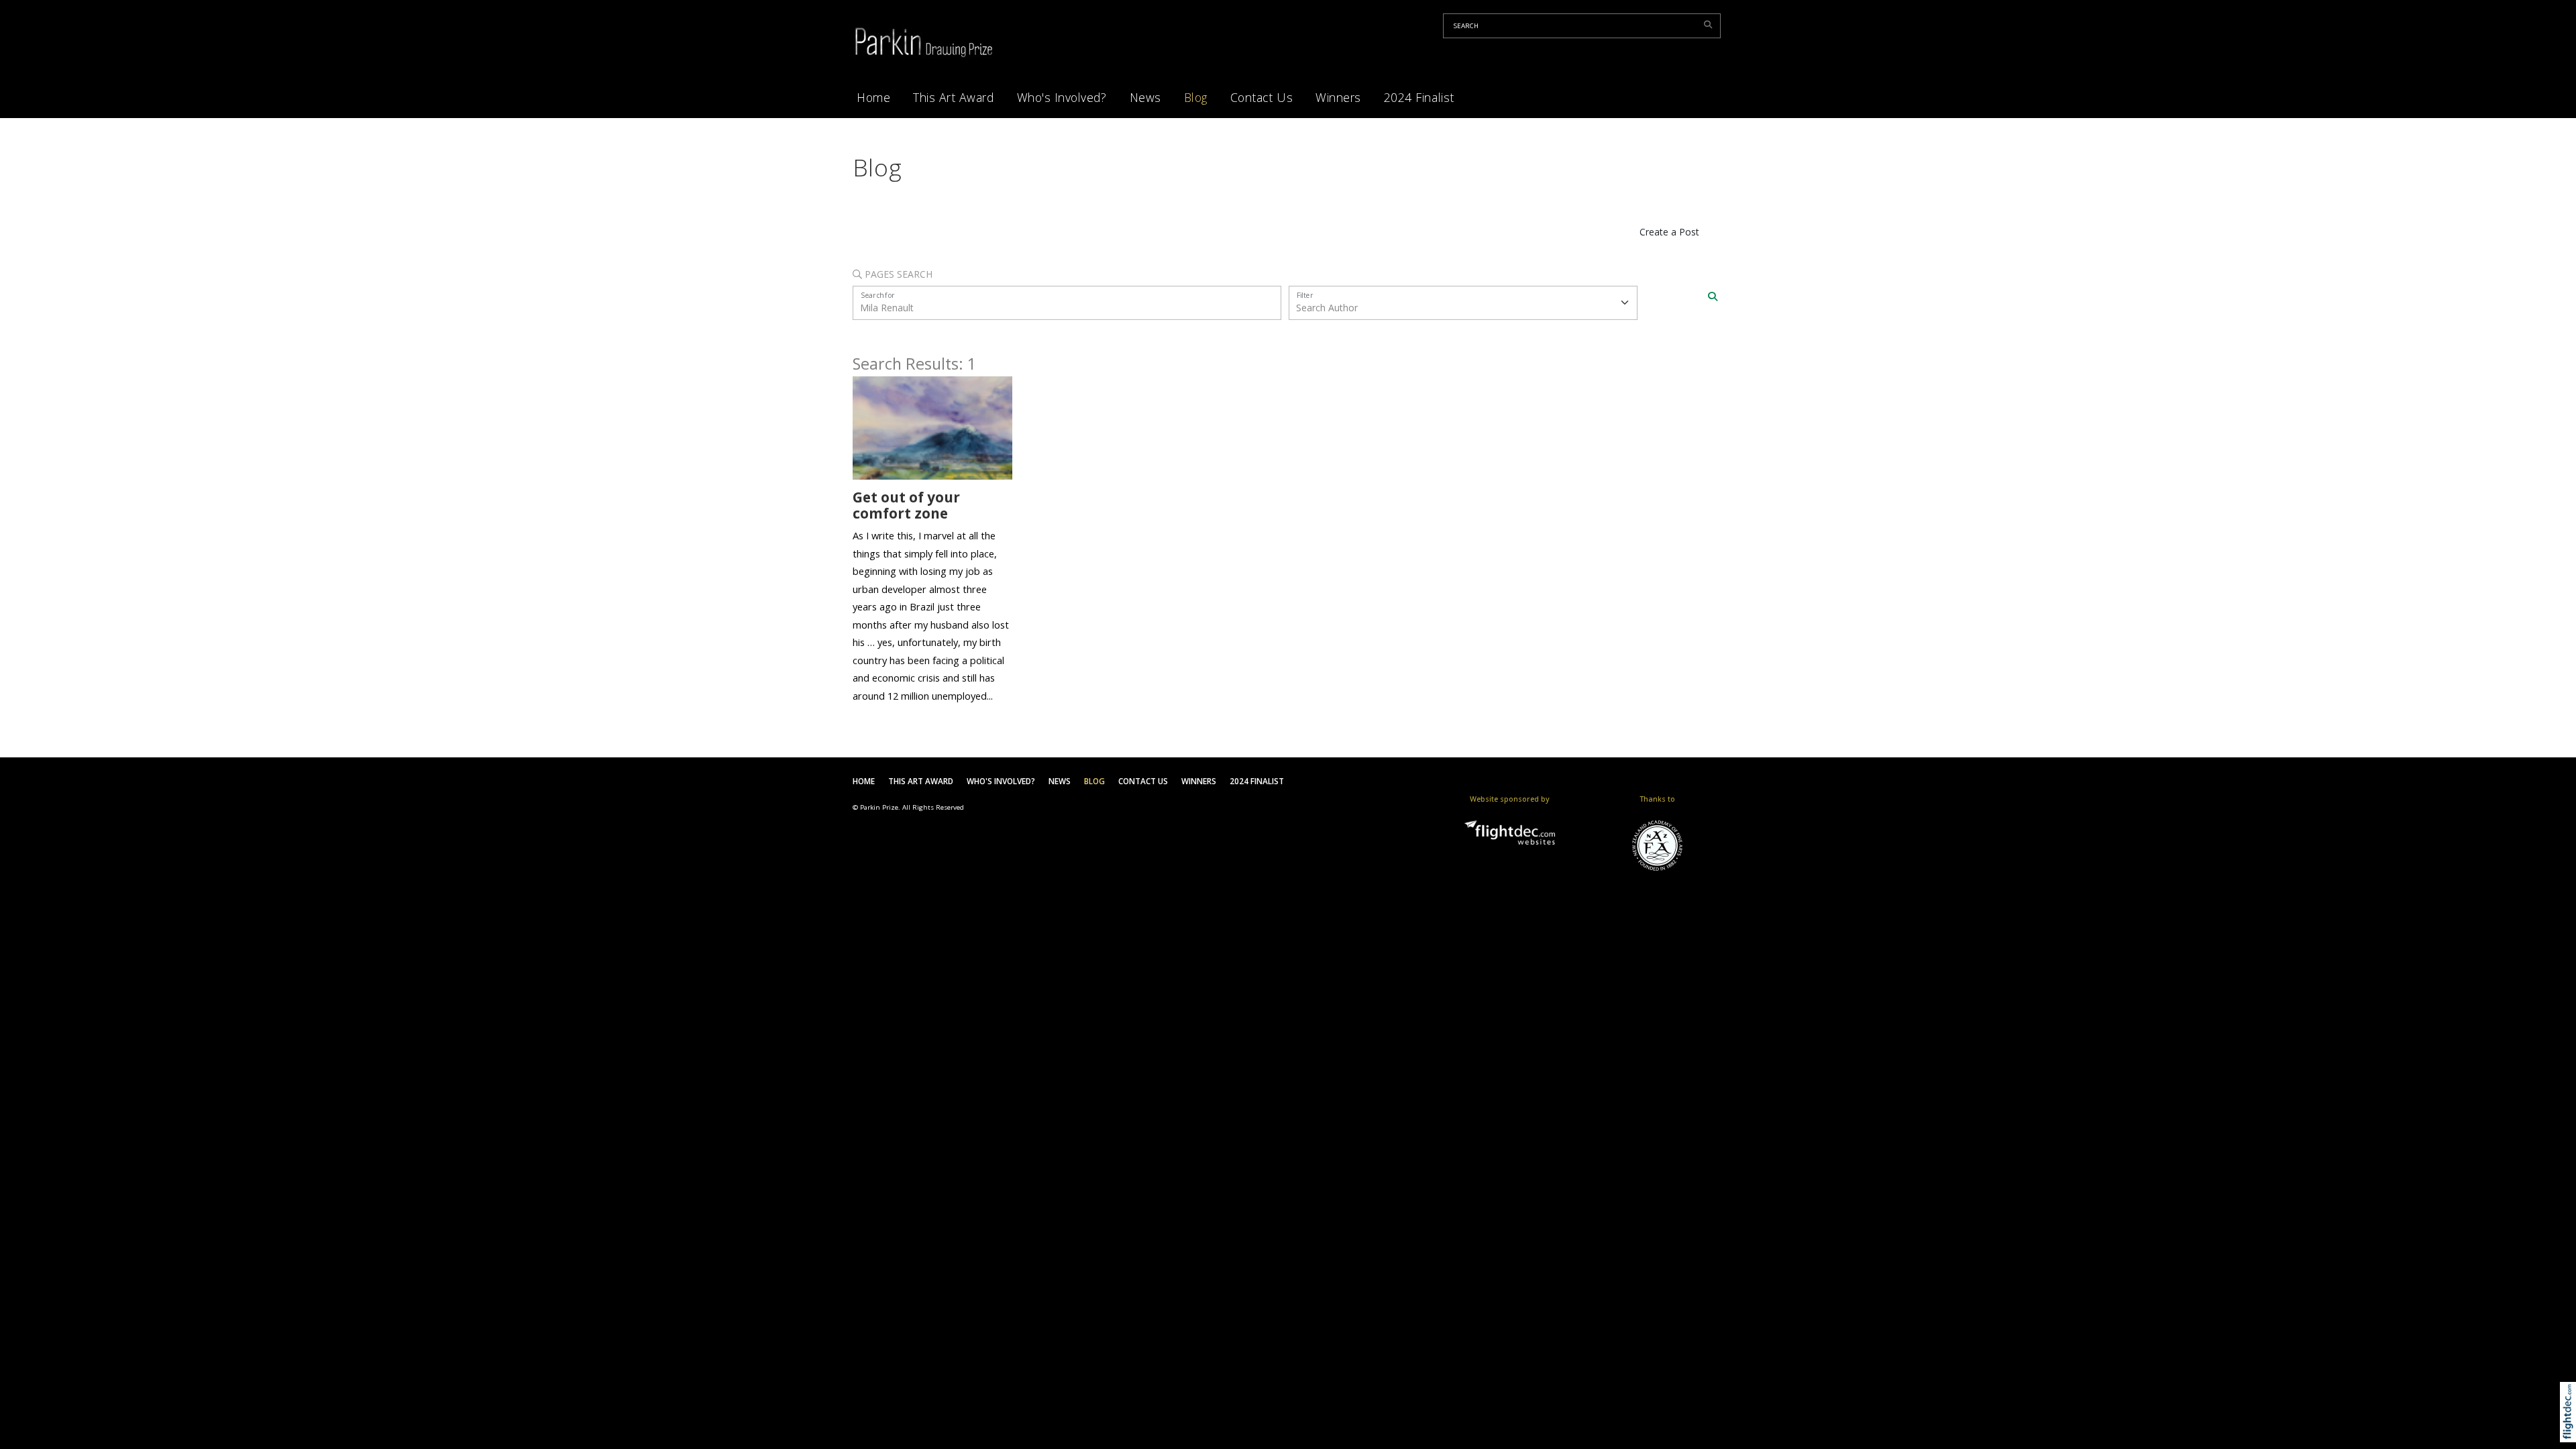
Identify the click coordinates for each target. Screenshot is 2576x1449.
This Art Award (953, 97)
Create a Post (1669, 232)
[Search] (1713, 297)
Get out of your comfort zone (906, 505)
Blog (1196, 97)
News (1145, 97)
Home (873, 97)
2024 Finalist (1419, 97)
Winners (1338, 97)
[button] (2571, 1429)
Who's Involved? (1062, 97)
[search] (1710, 24)
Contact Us (1262, 97)
